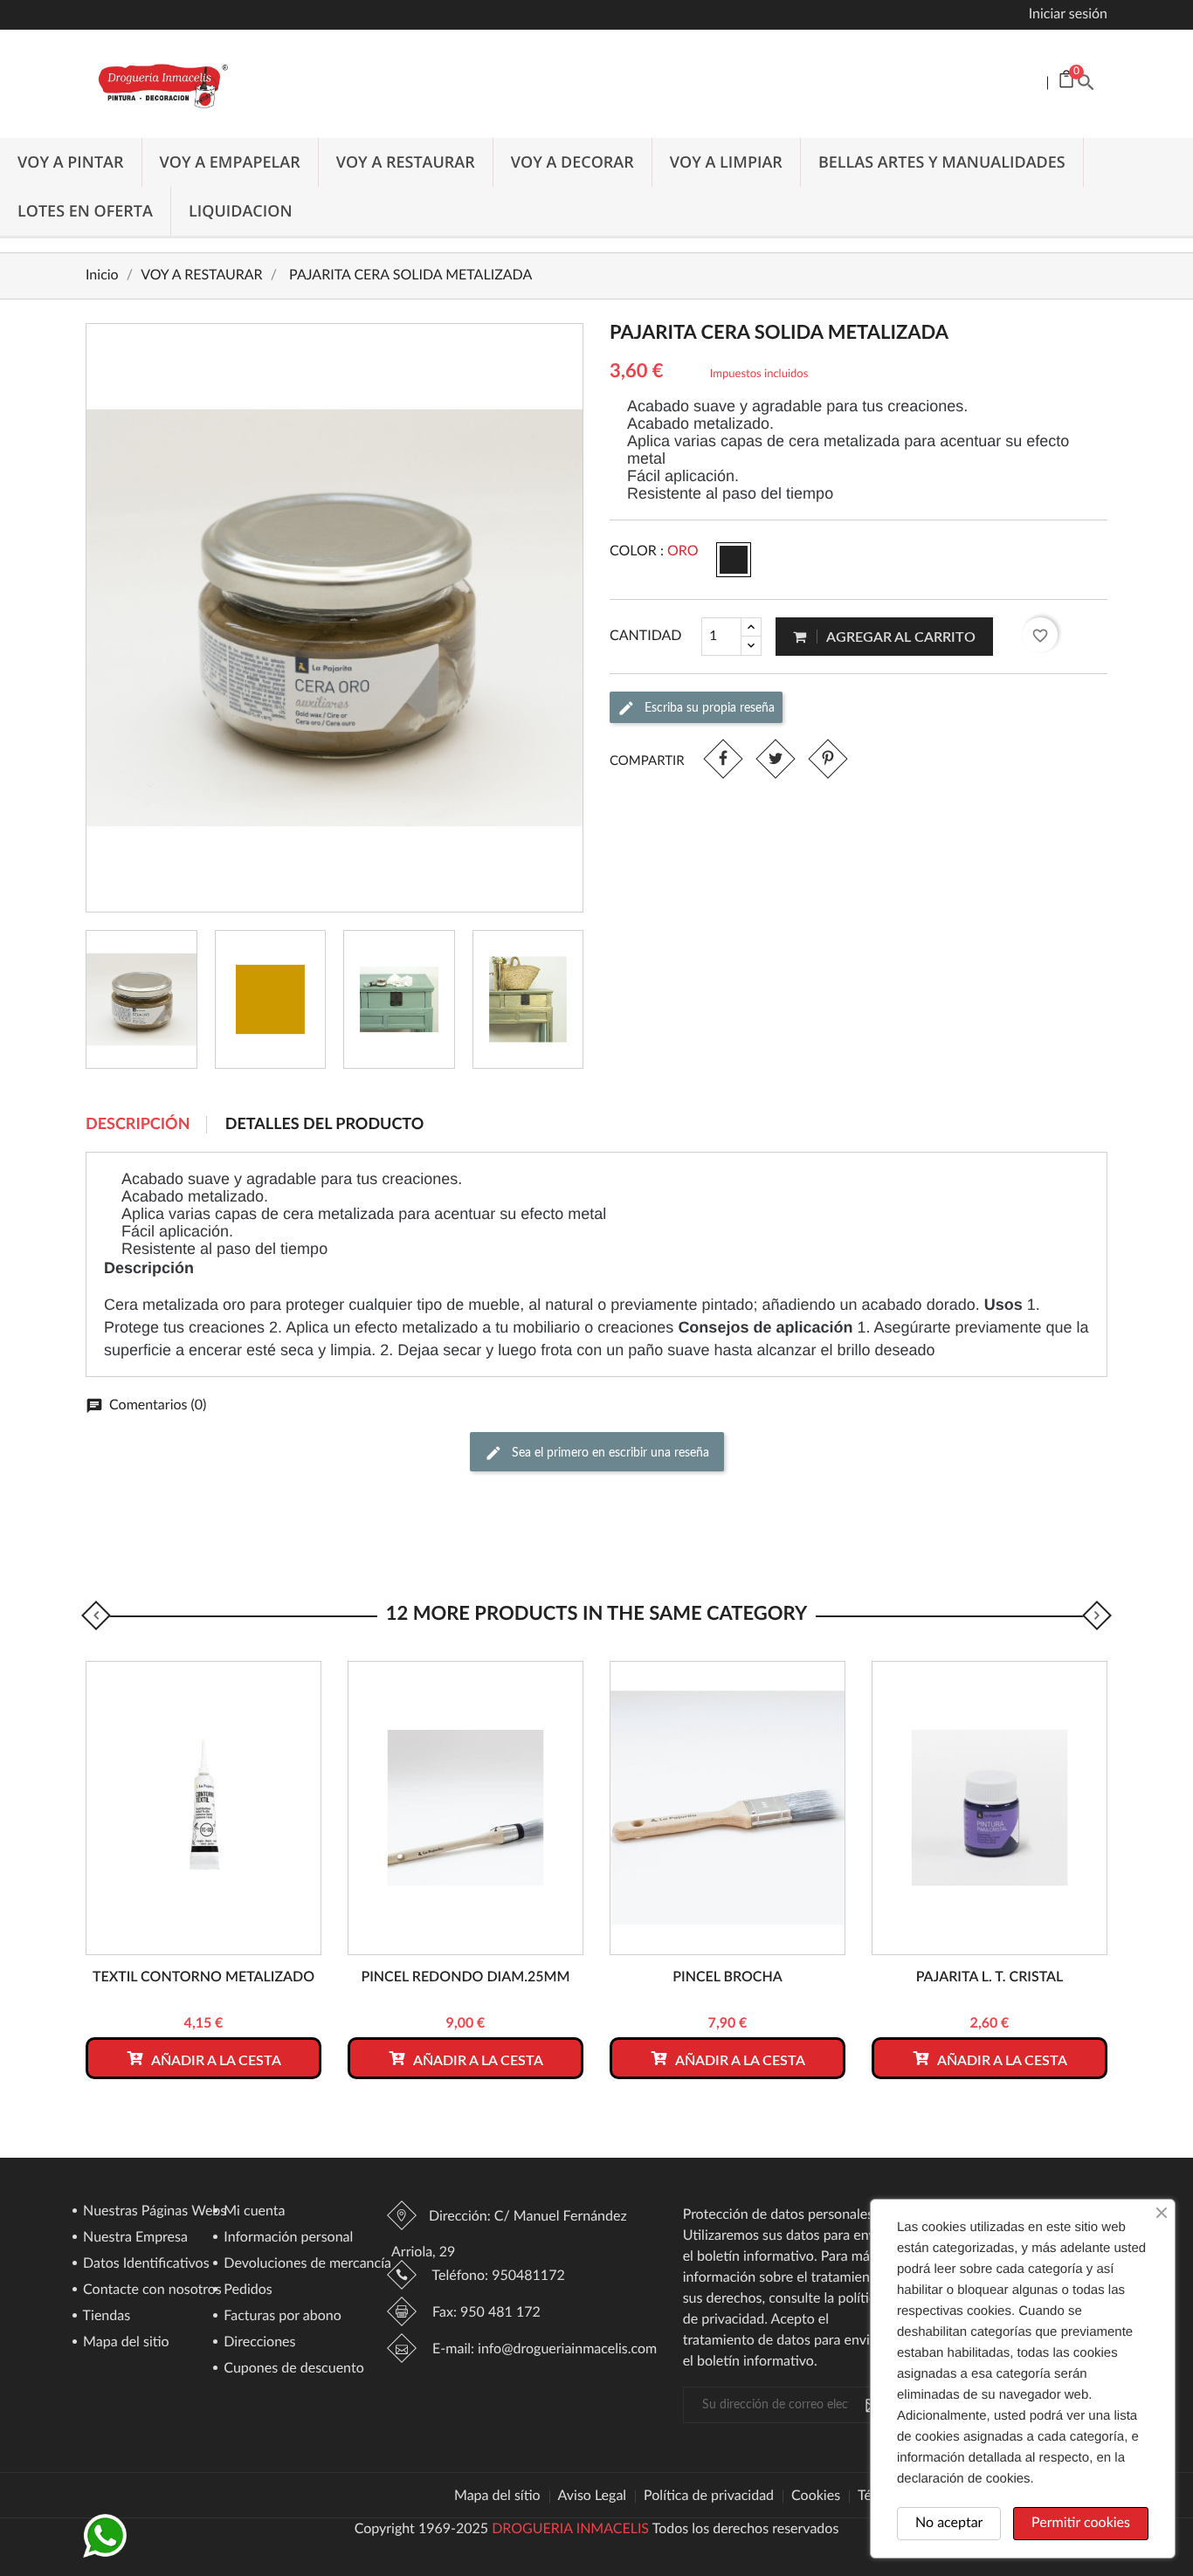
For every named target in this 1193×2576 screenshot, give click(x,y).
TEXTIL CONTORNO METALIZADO (203, 1978)
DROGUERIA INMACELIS (570, 2530)
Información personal (286, 2238)
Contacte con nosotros (151, 2290)
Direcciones (258, 2343)
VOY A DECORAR (572, 162)
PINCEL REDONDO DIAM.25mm (465, 1978)
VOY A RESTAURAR (406, 162)
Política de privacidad (709, 2497)
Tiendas (105, 2317)
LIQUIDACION (241, 211)
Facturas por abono (281, 2317)
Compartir (723, 758)
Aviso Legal (593, 2497)
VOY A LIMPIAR (726, 162)
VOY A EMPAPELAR (230, 162)
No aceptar (949, 2524)
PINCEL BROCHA (728, 1978)
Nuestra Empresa (134, 2238)
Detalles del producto (325, 1125)
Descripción (138, 1125)
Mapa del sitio (124, 2343)
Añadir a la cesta (215, 2061)
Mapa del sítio (497, 2497)
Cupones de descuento (292, 2369)
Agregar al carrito (900, 637)
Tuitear (775, 758)
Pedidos (246, 2290)
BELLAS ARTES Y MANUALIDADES (942, 162)
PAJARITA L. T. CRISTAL (990, 1978)
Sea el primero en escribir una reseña (609, 1453)
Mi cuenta (252, 2212)
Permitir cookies (1081, 2524)
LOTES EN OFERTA (85, 211)
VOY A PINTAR (71, 162)
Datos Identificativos (145, 2264)
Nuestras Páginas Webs (153, 2212)
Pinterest (828, 758)
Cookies (816, 2497)
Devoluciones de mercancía (306, 2264)
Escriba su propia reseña (708, 707)
